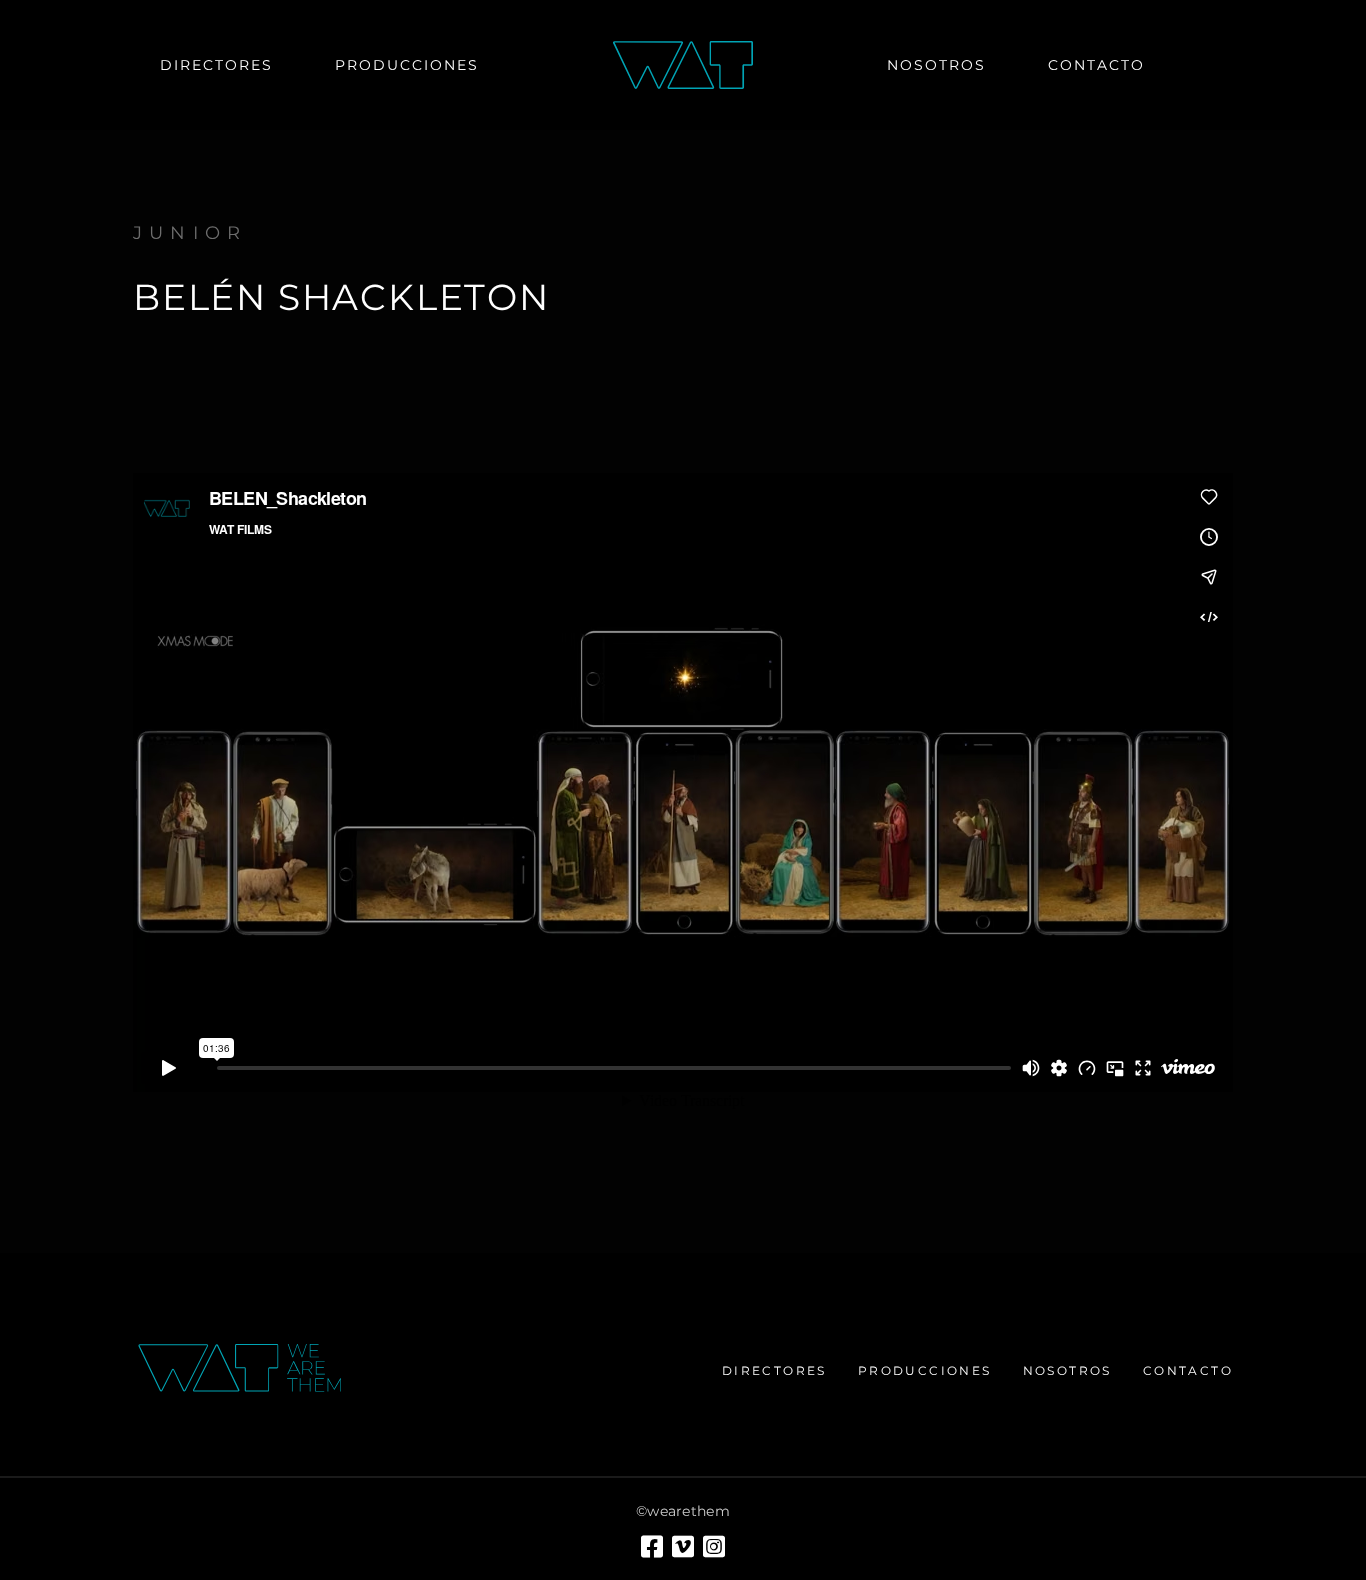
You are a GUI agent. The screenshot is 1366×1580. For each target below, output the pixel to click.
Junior (190, 233)
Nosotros (1067, 1370)
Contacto (1188, 1370)
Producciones (925, 1370)
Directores (774, 1370)
